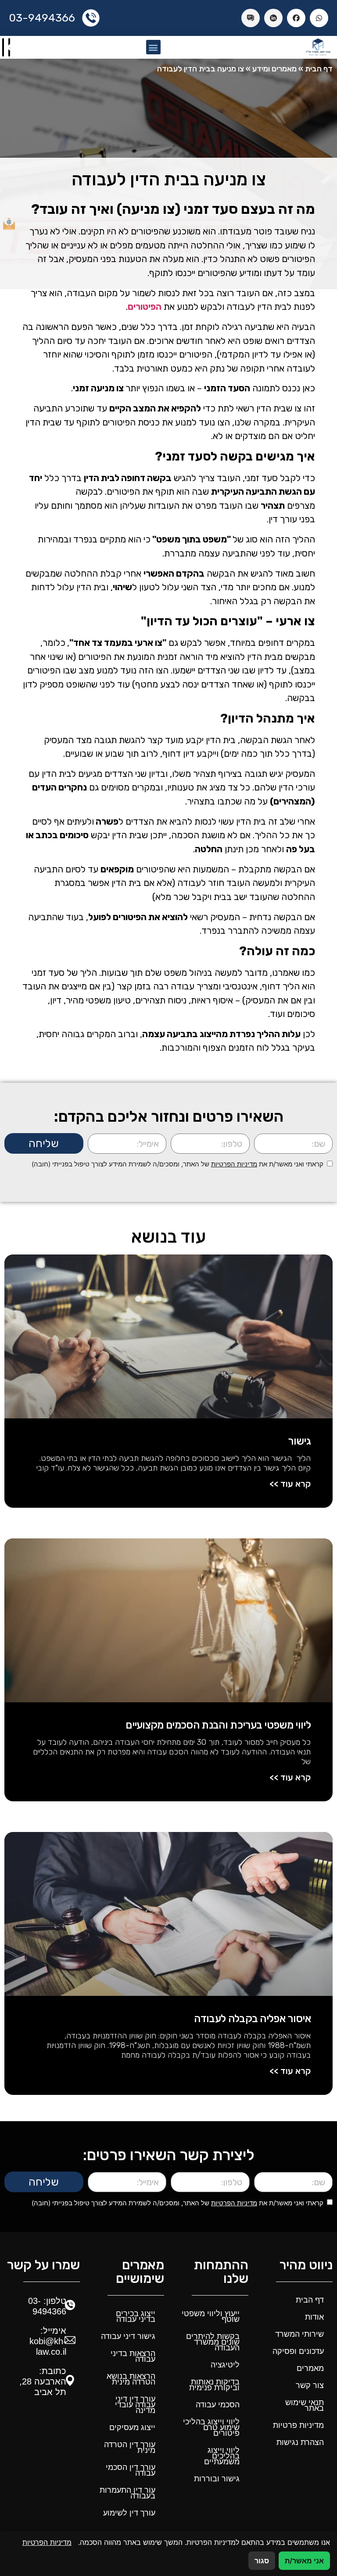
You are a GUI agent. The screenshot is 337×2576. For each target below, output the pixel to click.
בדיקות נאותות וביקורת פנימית (214, 2385)
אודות (314, 2317)
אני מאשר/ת (304, 2561)
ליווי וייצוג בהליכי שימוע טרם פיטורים (211, 2427)
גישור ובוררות (217, 2479)
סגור (262, 2561)
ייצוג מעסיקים (132, 2427)
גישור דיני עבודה (128, 2336)
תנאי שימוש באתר (305, 2405)
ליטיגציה (225, 2365)
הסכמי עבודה (218, 2405)
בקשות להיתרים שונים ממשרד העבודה (213, 2342)
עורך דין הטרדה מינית (130, 2447)
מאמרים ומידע (274, 69)
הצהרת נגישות (300, 2442)
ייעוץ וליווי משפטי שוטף (211, 2316)
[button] (153, 47)
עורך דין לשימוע (129, 2513)
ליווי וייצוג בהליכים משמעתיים (222, 2456)
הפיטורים (145, 306)
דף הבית (319, 69)
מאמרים (310, 2368)
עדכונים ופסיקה (298, 2351)
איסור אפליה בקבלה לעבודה (252, 2019)
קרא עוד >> (290, 1484)
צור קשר (310, 2385)
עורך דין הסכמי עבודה (131, 2470)
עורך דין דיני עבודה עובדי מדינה (135, 2405)
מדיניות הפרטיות (234, 1164)
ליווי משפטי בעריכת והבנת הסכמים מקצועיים (218, 1725)
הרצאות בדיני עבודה (133, 2356)
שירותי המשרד (299, 2334)
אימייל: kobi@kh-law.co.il (48, 2341)
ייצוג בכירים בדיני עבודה (136, 2316)
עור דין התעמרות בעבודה (127, 2493)
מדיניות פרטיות (298, 2425)
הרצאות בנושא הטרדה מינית (131, 2379)
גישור (299, 1441)
